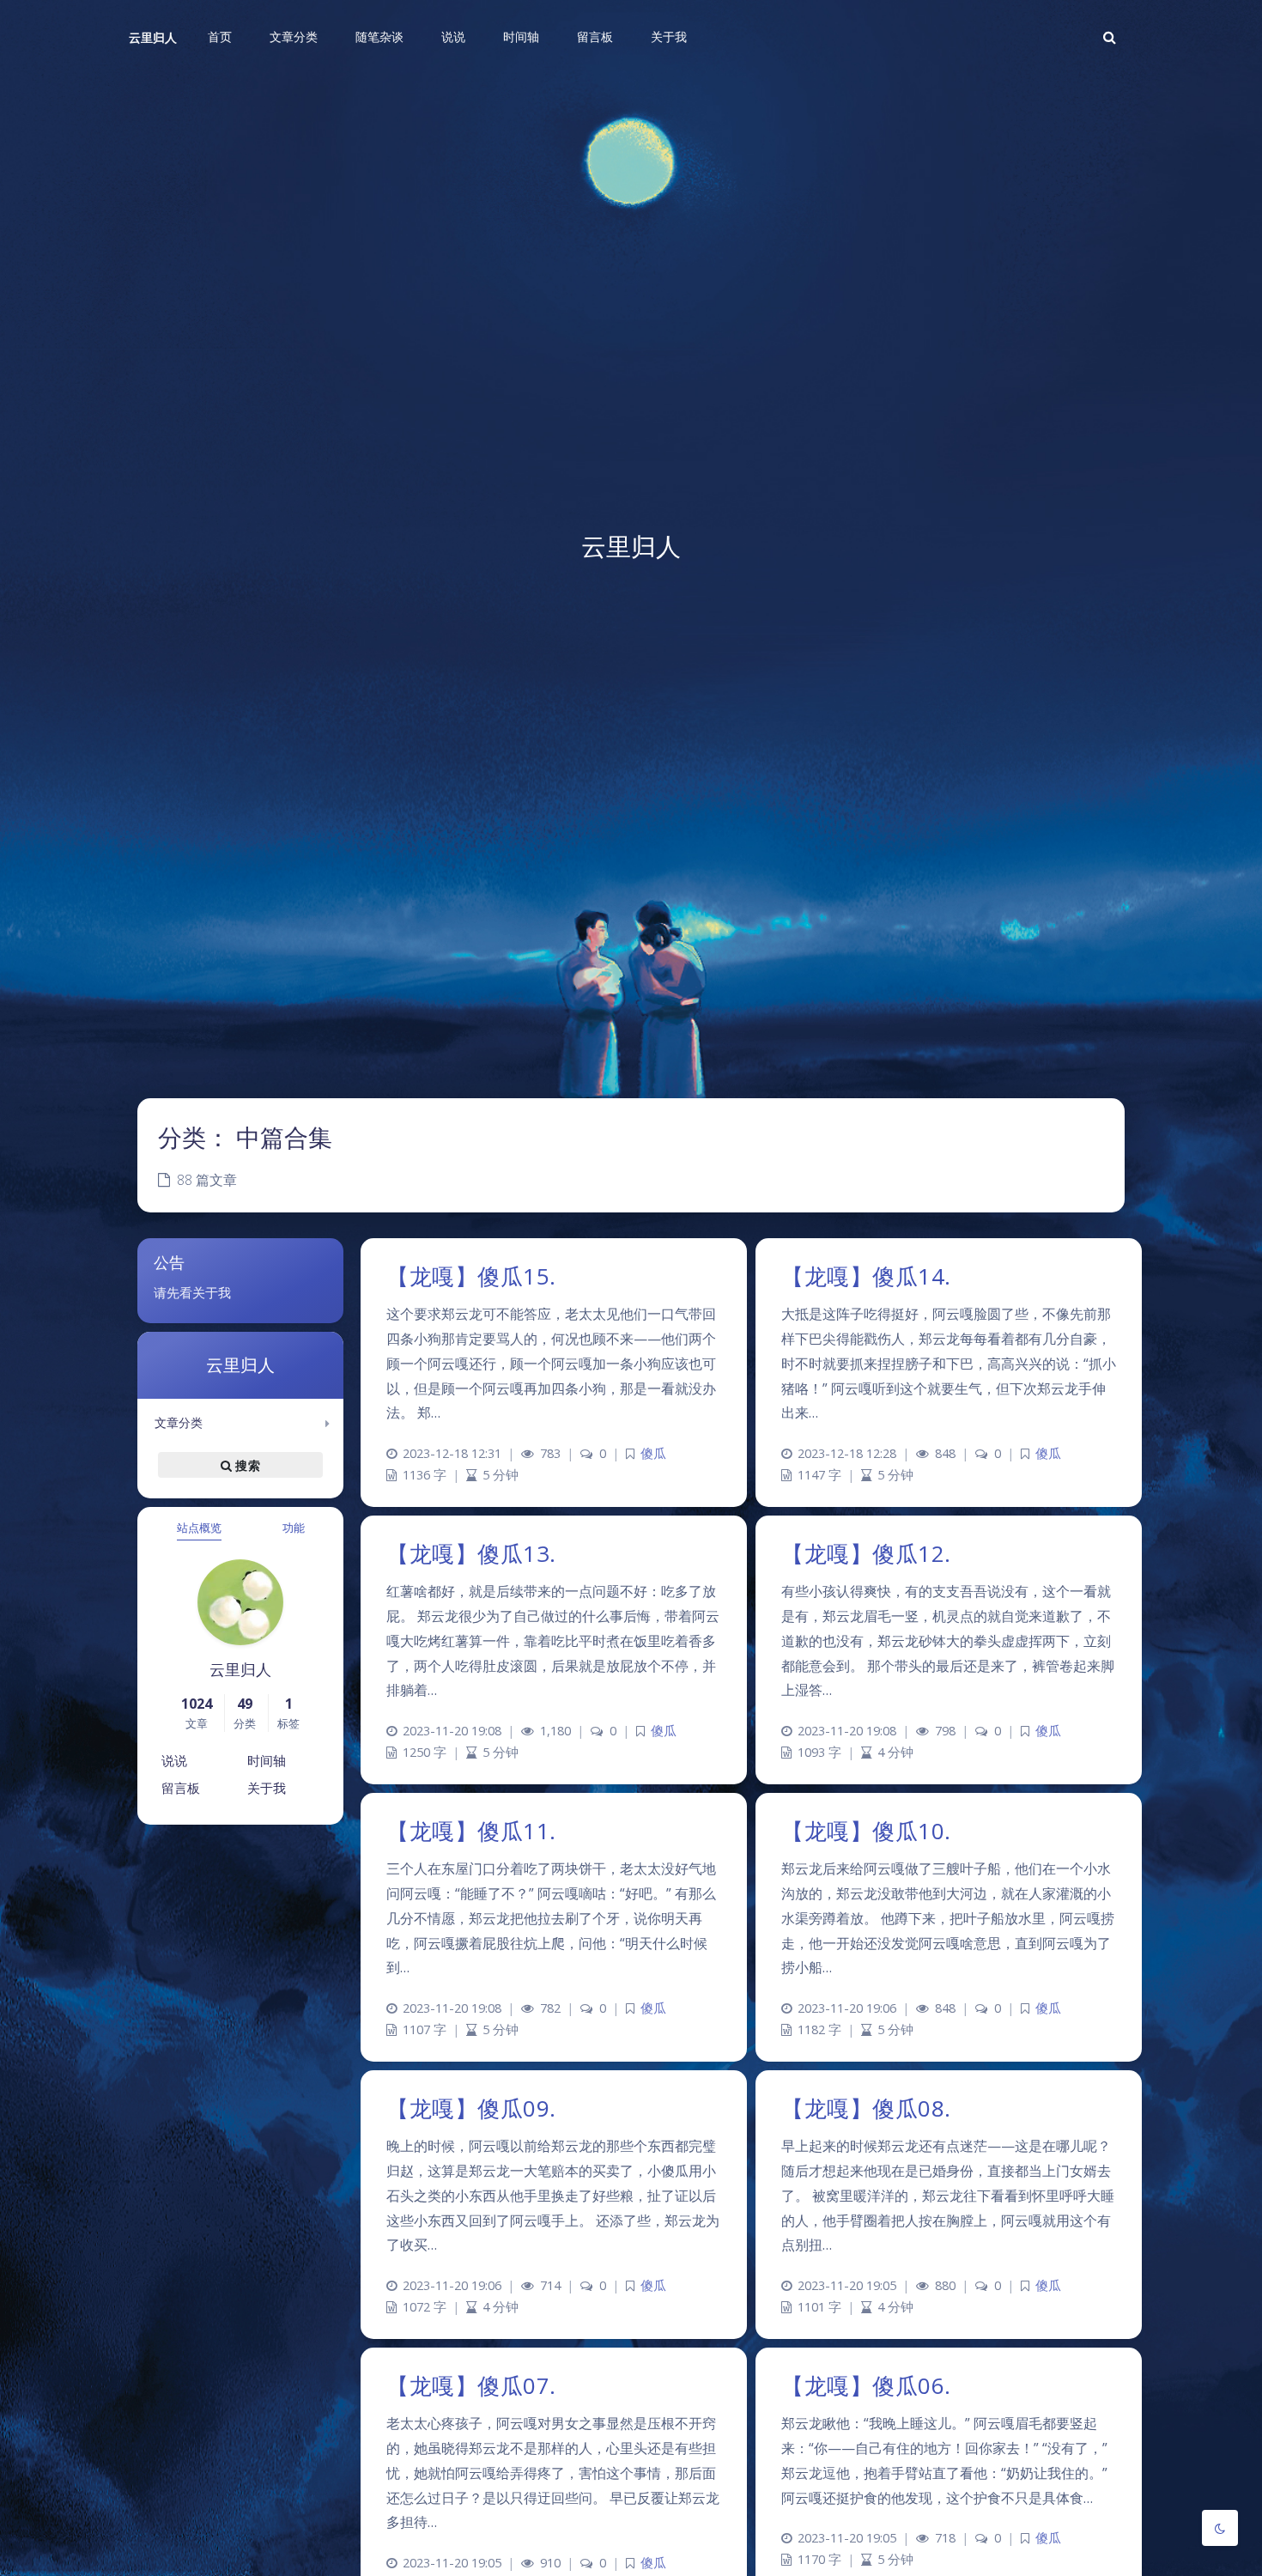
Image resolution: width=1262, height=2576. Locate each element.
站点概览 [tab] (199, 1528)
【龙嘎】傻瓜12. (866, 1553)
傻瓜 (653, 1453)
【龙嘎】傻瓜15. (471, 1276)
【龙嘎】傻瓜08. (866, 2108)
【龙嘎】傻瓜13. (471, 1553)
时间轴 (267, 1760)
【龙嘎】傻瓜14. (866, 1276)
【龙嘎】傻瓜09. (471, 2108)
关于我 (267, 1788)
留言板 (181, 1788)
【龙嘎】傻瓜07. (471, 2385)
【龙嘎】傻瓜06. (866, 2385)
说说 (174, 1760)
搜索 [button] (246, 1465)
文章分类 (179, 1422)
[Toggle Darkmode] (1220, 2528)
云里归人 (153, 37)
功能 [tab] (294, 1528)
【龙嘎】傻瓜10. (866, 1831)
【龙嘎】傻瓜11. (471, 1831)
